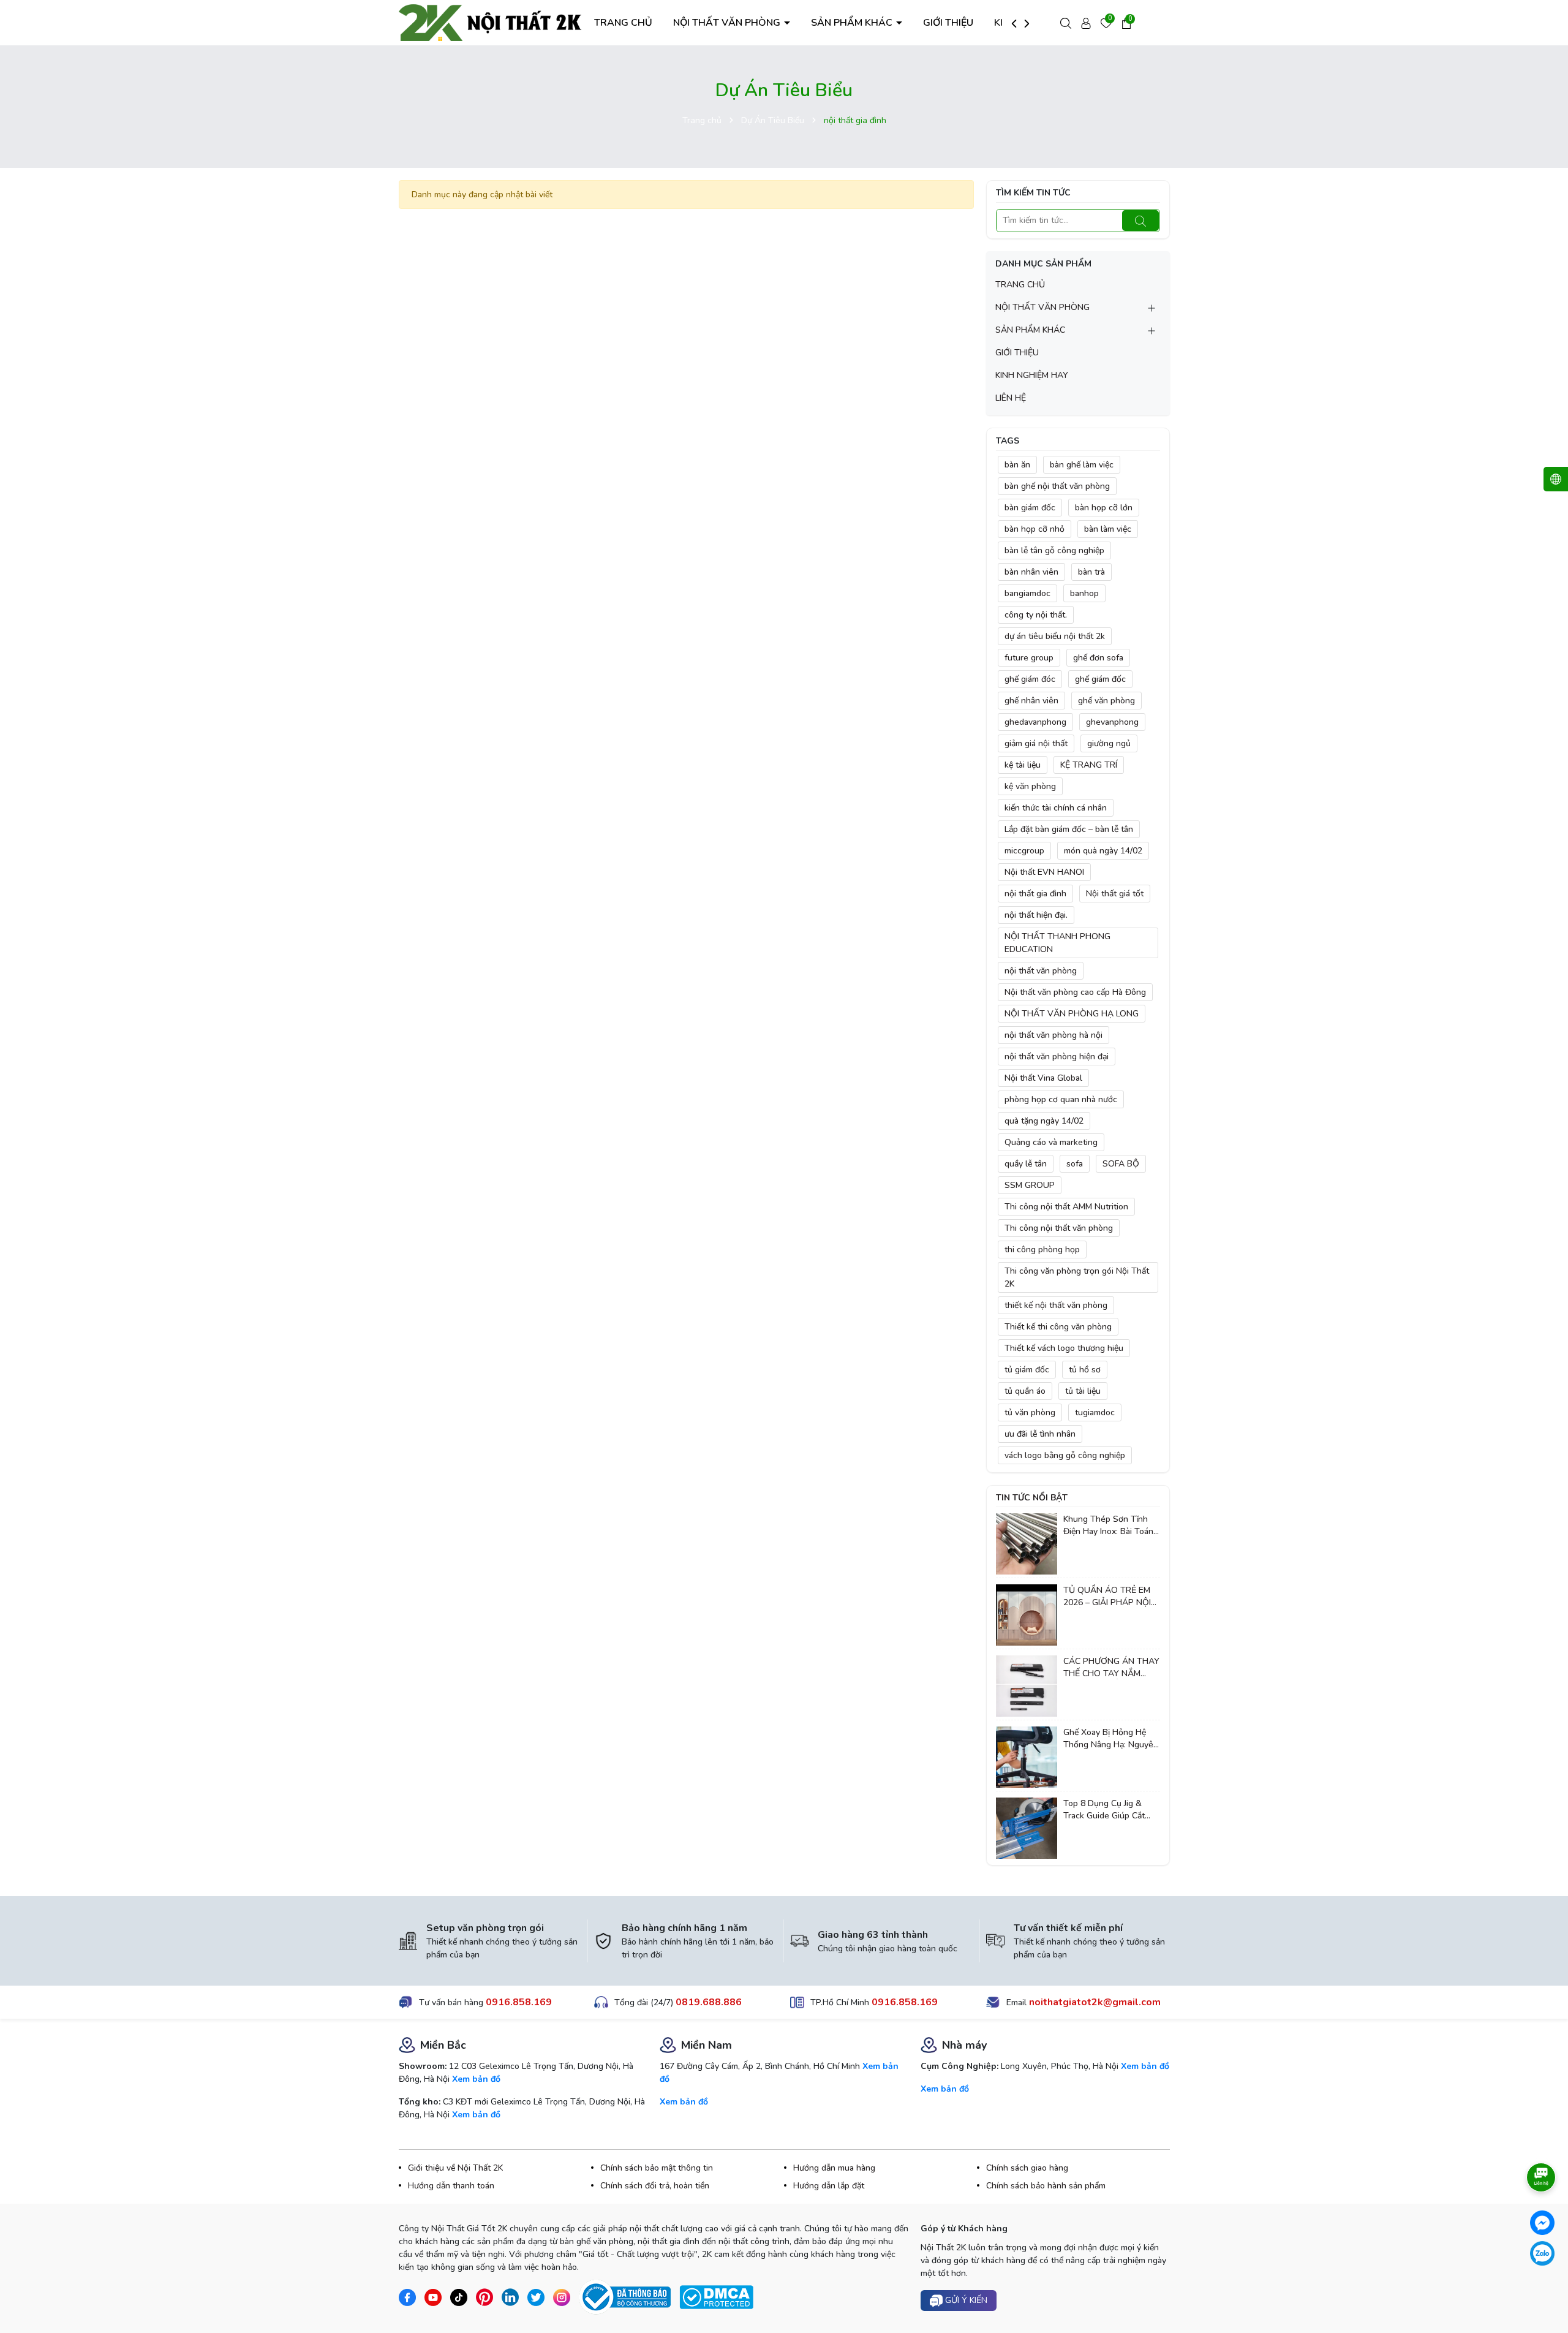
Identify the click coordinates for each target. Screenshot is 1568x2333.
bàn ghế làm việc (1082, 465)
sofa (1075, 1164)
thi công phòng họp (1042, 1250)
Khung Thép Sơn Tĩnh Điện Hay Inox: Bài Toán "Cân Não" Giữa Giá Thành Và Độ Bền (1108, 1525)
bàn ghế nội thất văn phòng (1057, 486)
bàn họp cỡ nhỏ (1035, 529)
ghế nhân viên (1031, 701)
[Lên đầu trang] (1542, 2290)
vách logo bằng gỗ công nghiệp (1065, 1455)
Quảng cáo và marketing (1051, 1142)
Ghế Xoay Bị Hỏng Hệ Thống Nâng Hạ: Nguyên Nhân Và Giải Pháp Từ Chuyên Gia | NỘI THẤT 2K (1111, 1738)
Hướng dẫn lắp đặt (829, 2186)
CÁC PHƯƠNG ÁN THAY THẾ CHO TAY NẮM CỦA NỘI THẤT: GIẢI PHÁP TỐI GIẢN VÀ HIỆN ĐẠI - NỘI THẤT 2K (1111, 1667)
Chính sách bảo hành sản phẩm (1046, 2186)
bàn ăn (1017, 465)
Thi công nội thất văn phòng (1059, 1228)
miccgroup (1024, 851)
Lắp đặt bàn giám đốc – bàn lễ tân (1069, 829)
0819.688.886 (709, 2002)
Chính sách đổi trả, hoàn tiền (655, 2186)
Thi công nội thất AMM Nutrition (1066, 1207)
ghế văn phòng (1106, 701)
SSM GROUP (1030, 1185)
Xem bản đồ (476, 2079)
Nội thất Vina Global (1043, 1078)
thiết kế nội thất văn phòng (1056, 1305)
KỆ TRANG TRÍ (1089, 765)
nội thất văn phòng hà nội (1053, 1035)
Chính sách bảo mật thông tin (657, 2168)
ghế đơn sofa (1098, 658)
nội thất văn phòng (1041, 971)
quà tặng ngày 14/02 (1044, 1121)
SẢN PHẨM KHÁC (853, 23)
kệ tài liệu (1023, 765)
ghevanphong (1112, 722)
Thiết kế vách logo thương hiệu (1064, 1348)
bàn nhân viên (1031, 572)
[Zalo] (1542, 2253)
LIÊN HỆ (1011, 398)
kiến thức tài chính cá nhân (1056, 808)
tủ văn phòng (1030, 1412)
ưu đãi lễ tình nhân (1040, 1434)
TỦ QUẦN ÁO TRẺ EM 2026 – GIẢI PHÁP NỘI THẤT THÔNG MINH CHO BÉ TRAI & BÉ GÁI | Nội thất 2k (1111, 1596)
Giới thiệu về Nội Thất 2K (455, 2168)
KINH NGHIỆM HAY (1032, 375)
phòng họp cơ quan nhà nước (1061, 1099)
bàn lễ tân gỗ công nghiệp (1054, 550)
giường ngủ (1109, 743)
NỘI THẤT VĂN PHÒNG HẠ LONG (1072, 1014)
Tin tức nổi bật (1032, 1498)
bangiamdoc (1027, 593)
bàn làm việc (1108, 529)
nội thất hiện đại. (1036, 915)
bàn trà (1091, 572)
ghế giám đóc (1030, 679)
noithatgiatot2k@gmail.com (1095, 2002)
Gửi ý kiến (965, 2300)
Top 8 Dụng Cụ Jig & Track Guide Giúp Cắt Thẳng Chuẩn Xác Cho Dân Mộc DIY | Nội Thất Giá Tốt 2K (1108, 1809)
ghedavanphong (1035, 722)
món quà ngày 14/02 (1103, 851)
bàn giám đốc (1030, 508)
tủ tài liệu (1083, 1391)
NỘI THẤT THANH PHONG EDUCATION (1057, 943)
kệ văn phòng (1030, 786)
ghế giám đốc (1100, 679)
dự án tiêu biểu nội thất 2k (1055, 636)
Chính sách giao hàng (1027, 2168)
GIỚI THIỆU (948, 23)
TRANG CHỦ (623, 23)
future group (1029, 658)
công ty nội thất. (1036, 615)
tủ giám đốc (1027, 1370)
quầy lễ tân (1026, 1164)
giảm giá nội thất (1036, 743)
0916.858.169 (519, 2002)
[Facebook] (1542, 2223)
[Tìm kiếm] (1140, 221)
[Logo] (491, 22)
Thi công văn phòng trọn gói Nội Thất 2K (1077, 1277)
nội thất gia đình (1035, 894)
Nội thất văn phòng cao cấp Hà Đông (1075, 992)
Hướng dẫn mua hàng (834, 2168)
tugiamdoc (1095, 1412)
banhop (1084, 593)
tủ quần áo (1025, 1391)
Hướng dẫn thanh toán (451, 2186)
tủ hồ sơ (1085, 1370)
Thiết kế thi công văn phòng (1058, 1327)
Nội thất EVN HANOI (1044, 872)
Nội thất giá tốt (1115, 894)
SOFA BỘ (1121, 1164)
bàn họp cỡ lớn (1104, 508)
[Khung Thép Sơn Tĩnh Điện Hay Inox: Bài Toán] (1027, 1544)
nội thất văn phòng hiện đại (1057, 1057)
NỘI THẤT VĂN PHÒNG (728, 23)
